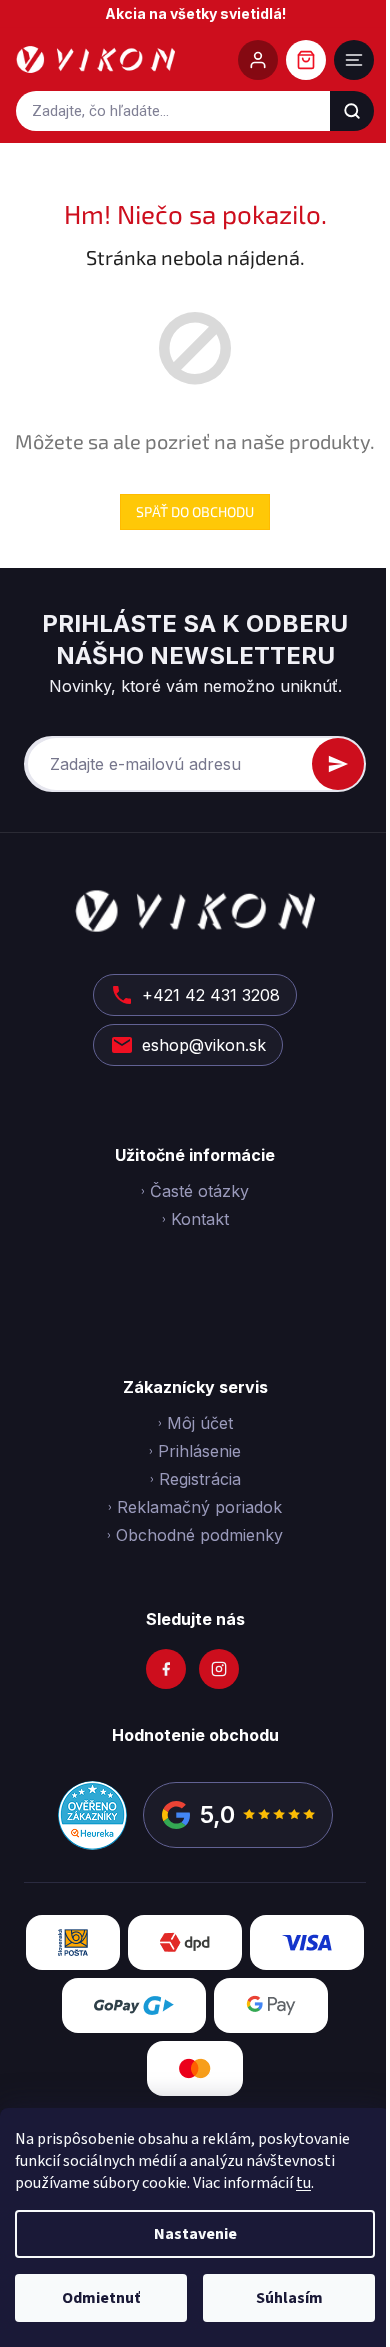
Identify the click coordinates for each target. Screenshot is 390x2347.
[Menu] (354, 60)
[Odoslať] (338, 764)
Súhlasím (289, 2298)
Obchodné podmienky (199, 1535)
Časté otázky (199, 1191)
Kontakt (200, 1219)
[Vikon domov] (95, 60)
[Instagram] (219, 1669)
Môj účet (200, 1423)
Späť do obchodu (195, 511)
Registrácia (200, 1479)
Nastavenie (195, 2234)
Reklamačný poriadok (199, 1507)
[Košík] (306, 60)
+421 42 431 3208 (211, 995)
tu (303, 2183)
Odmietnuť (101, 2298)
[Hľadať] (352, 111)
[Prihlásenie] (258, 60)
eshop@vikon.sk (204, 1045)
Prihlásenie (199, 1451)
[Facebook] (166, 1669)
